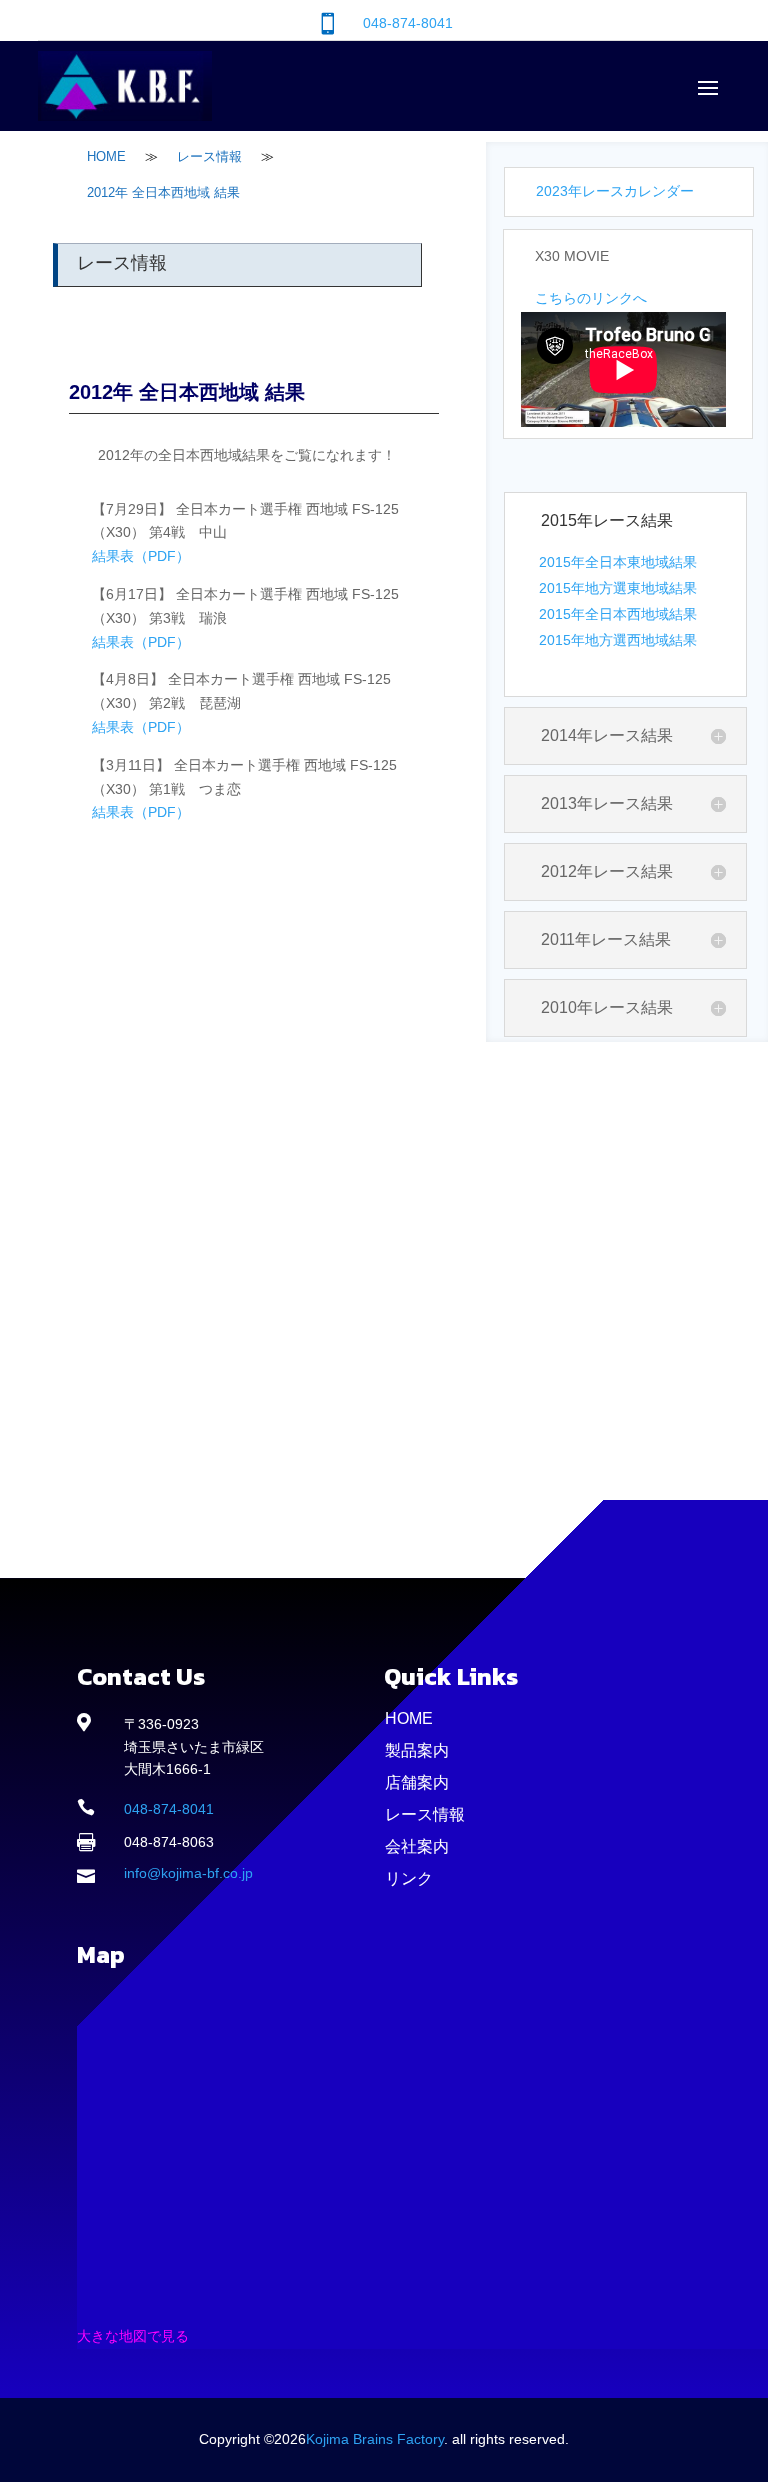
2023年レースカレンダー (615, 191)
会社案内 (417, 1846)
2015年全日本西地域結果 (618, 614)
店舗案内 (417, 1782)
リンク (409, 1878)
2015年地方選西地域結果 (618, 640)
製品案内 (417, 1750)
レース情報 (425, 1814)
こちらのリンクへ (591, 298)
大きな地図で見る (133, 2336)
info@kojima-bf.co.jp (188, 1873)
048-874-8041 (408, 23)
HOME (409, 1718)
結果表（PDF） (141, 556)
